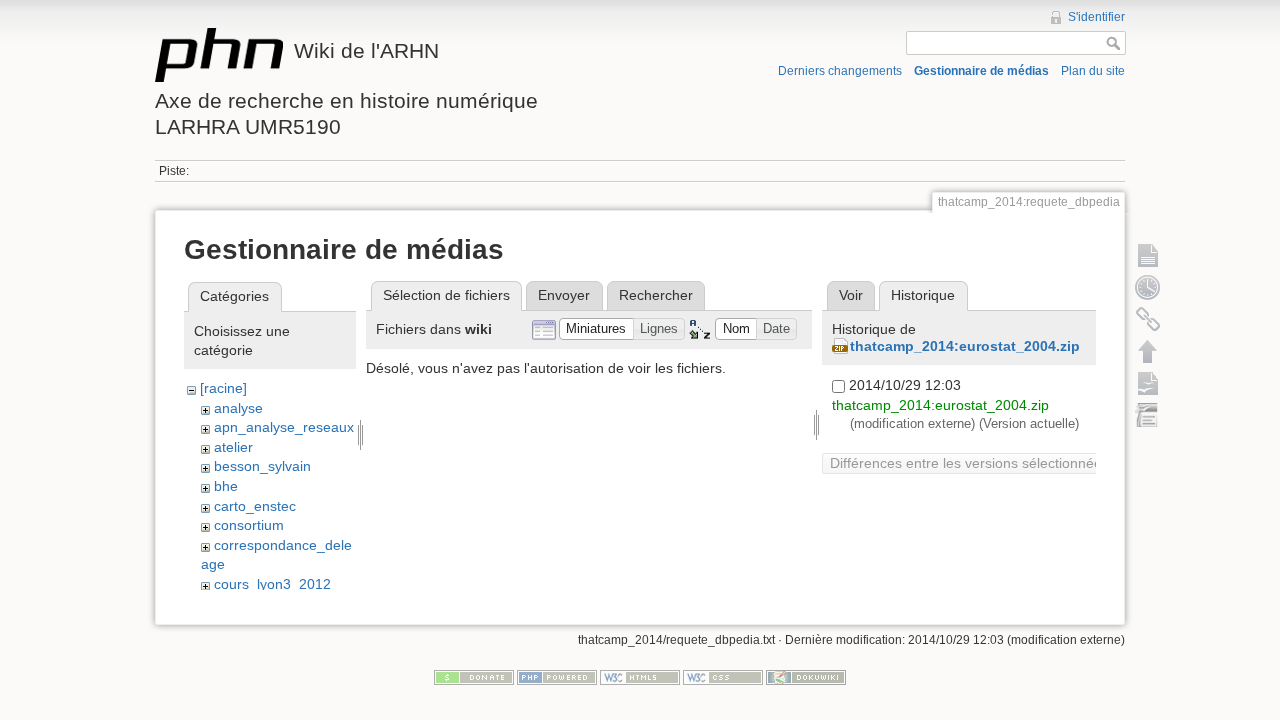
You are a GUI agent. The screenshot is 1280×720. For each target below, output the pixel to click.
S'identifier (1096, 17)
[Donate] (474, 677)
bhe (226, 486)
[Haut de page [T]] (1148, 351)
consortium (249, 525)
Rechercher (656, 295)
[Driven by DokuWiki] (806, 677)
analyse (238, 408)
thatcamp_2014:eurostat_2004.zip (965, 346)
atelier (233, 447)
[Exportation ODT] (1148, 383)
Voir (851, 295)
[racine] (223, 388)
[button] (596, 329)
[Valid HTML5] (640, 677)
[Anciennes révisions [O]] (1148, 287)
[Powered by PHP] (557, 677)
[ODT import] (1148, 415)
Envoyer (564, 295)
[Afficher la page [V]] (1148, 255)
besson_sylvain (262, 466)
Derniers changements (840, 71)
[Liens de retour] (1148, 319)
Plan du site (1093, 71)
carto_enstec (255, 506)
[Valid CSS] (723, 677)
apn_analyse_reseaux (284, 427)
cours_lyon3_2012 (272, 584)
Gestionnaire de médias (981, 71)
